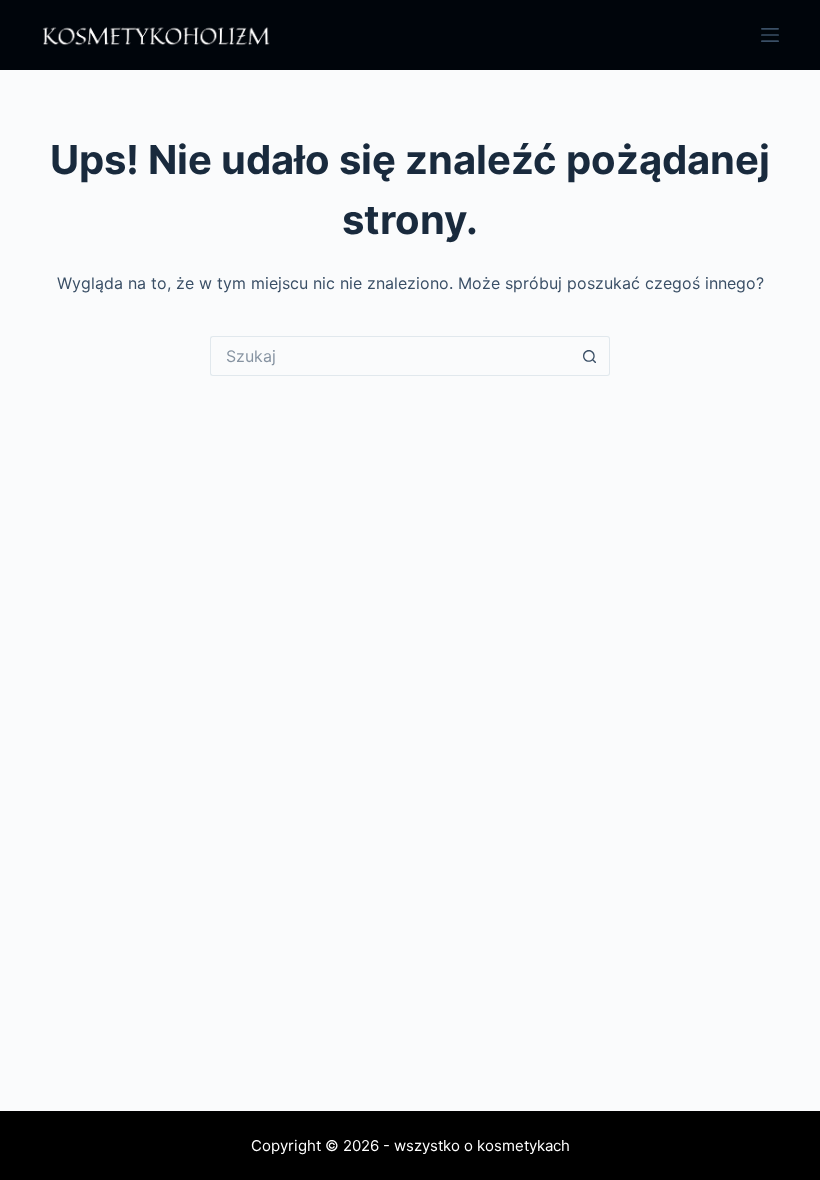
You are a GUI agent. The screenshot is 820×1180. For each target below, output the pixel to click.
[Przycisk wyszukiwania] (590, 356)
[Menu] (770, 35)
